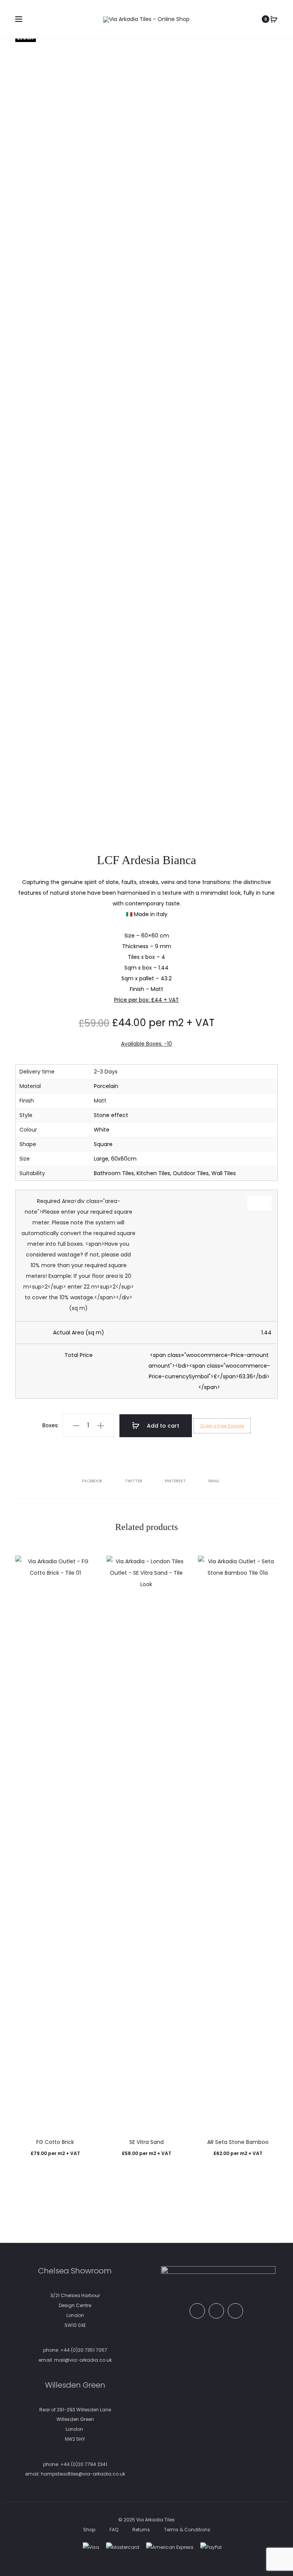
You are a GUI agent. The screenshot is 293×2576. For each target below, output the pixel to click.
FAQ (114, 2530)
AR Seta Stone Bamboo (238, 2142)
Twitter (134, 1481)
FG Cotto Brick (55, 2142)
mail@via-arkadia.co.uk (83, 2360)
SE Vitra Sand (146, 2142)
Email (214, 1481)
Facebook (93, 1481)
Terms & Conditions (187, 2530)
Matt (100, 1101)
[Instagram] (235, 2311)
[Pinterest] (216, 2311)
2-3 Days (106, 1072)
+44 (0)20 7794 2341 (84, 2464)
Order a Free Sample (222, 1426)
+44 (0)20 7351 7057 (84, 2350)
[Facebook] (197, 2311)
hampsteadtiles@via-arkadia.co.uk (83, 2474)
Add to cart (162, 1426)
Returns (141, 2530)
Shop (89, 2530)
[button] (76, 1425)
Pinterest (176, 1481)
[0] (274, 19)
